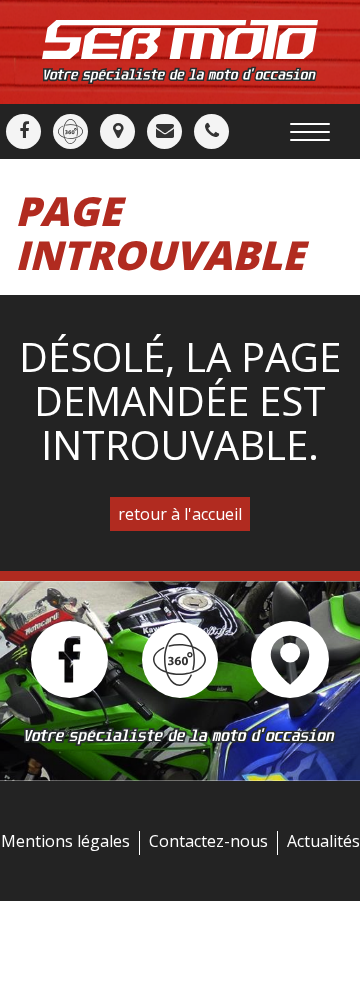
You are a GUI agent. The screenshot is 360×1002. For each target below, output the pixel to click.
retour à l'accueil (180, 514)
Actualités (323, 841)
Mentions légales (65, 841)
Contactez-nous (208, 841)
